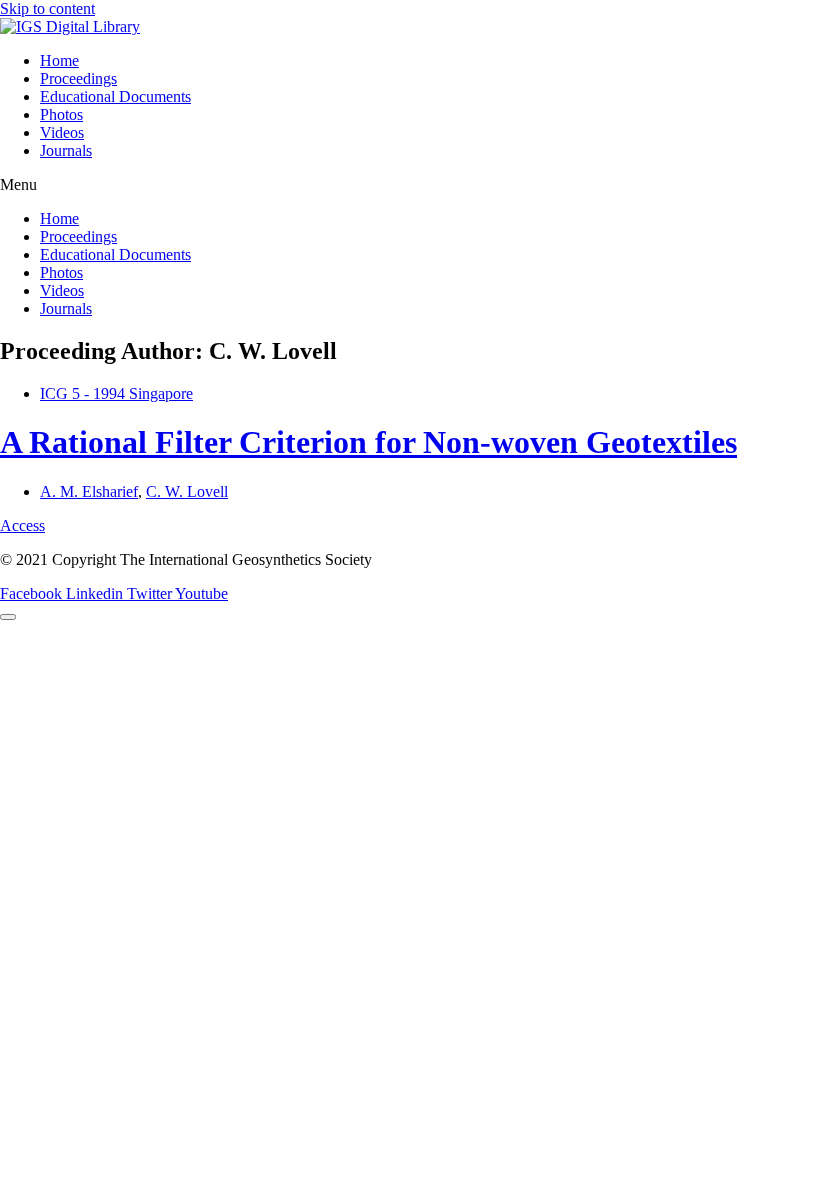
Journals (66, 150)
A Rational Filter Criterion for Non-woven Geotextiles (368, 442)
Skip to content (47, 8)
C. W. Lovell (187, 491)
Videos (62, 132)
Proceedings (78, 78)
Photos (61, 114)
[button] (410, 185)
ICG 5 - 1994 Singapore (116, 393)
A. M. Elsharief (89, 491)
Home (59, 60)
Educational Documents (115, 96)
